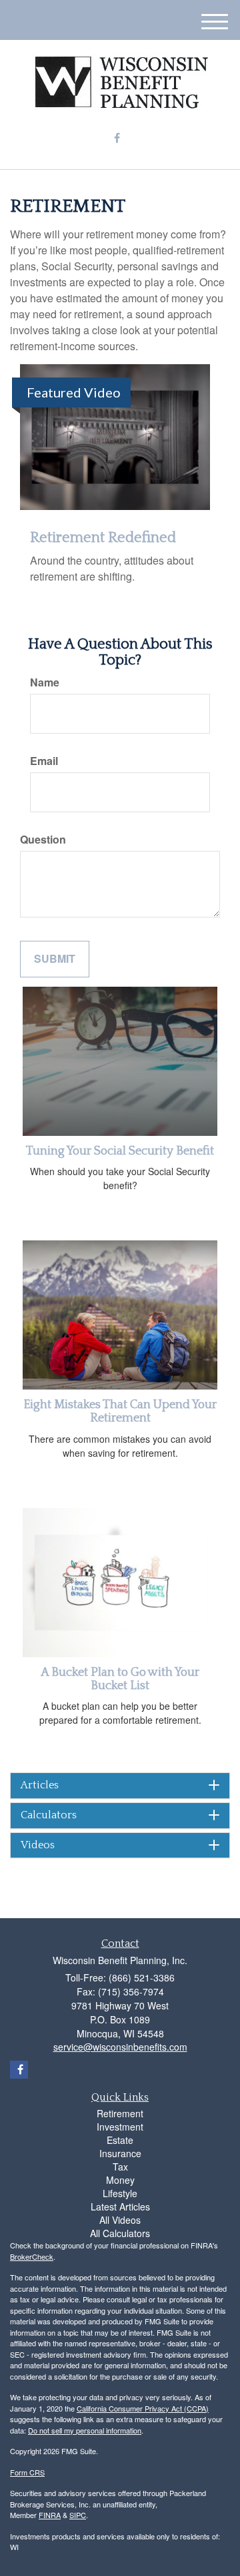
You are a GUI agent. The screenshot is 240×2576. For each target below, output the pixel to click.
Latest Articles (120, 2206)
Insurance (120, 2153)
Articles (40, 1785)
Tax (120, 2167)
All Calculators (120, 2233)
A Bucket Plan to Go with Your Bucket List (120, 1679)
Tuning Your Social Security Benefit (120, 1151)
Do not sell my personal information (85, 2430)
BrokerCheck (32, 2256)
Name (45, 682)
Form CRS (27, 2472)
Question (43, 840)
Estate (120, 2140)
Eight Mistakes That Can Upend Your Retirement (120, 1412)
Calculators (49, 1815)
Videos (38, 1845)
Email (44, 761)
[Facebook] (117, 138)
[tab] (120, 1786)
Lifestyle (120, 2193)
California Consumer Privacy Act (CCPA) (143, 2408)
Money (120, 2180)
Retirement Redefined (103, 538)
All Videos (120, 2220)
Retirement (120, 2113)
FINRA (50, 2515)
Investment (120, 2127)
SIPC (78, 2515)
